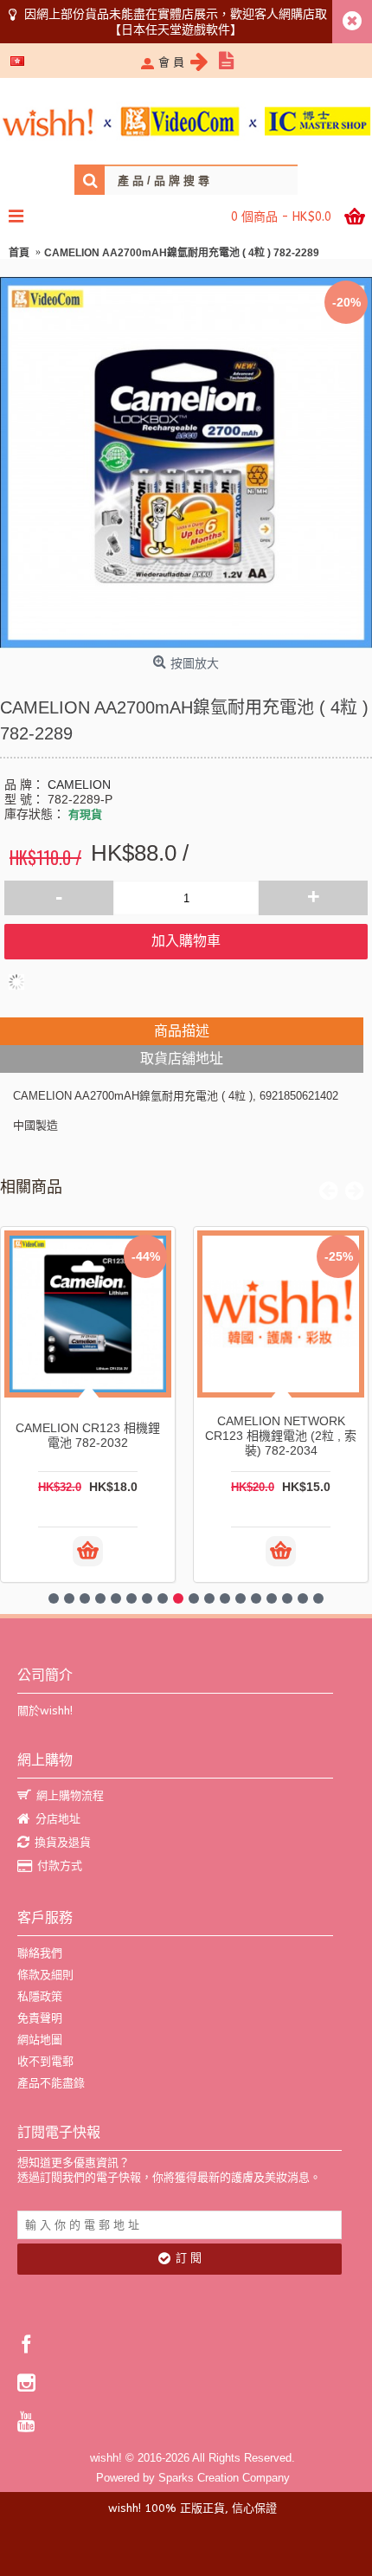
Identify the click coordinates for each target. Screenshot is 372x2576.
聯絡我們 (40, 1953)
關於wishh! (45, 1711)
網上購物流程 (70, 1795)
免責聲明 (40, 2018)
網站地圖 (40, 2040)
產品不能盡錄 (51, 2083)
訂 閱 (189, 2258)
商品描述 (182, 1031)
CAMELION (79, 784)
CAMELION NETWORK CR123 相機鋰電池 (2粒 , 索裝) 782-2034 (281, 1436)
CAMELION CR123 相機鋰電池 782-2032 (88, 1435)
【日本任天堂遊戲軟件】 (176, 29)
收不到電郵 (45, 2061)
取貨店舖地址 (182, 1059)
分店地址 (58, 1819)
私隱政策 (40, 1996)
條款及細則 (45, 1975)
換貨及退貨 (63, 1842)
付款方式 (60, 1866)
